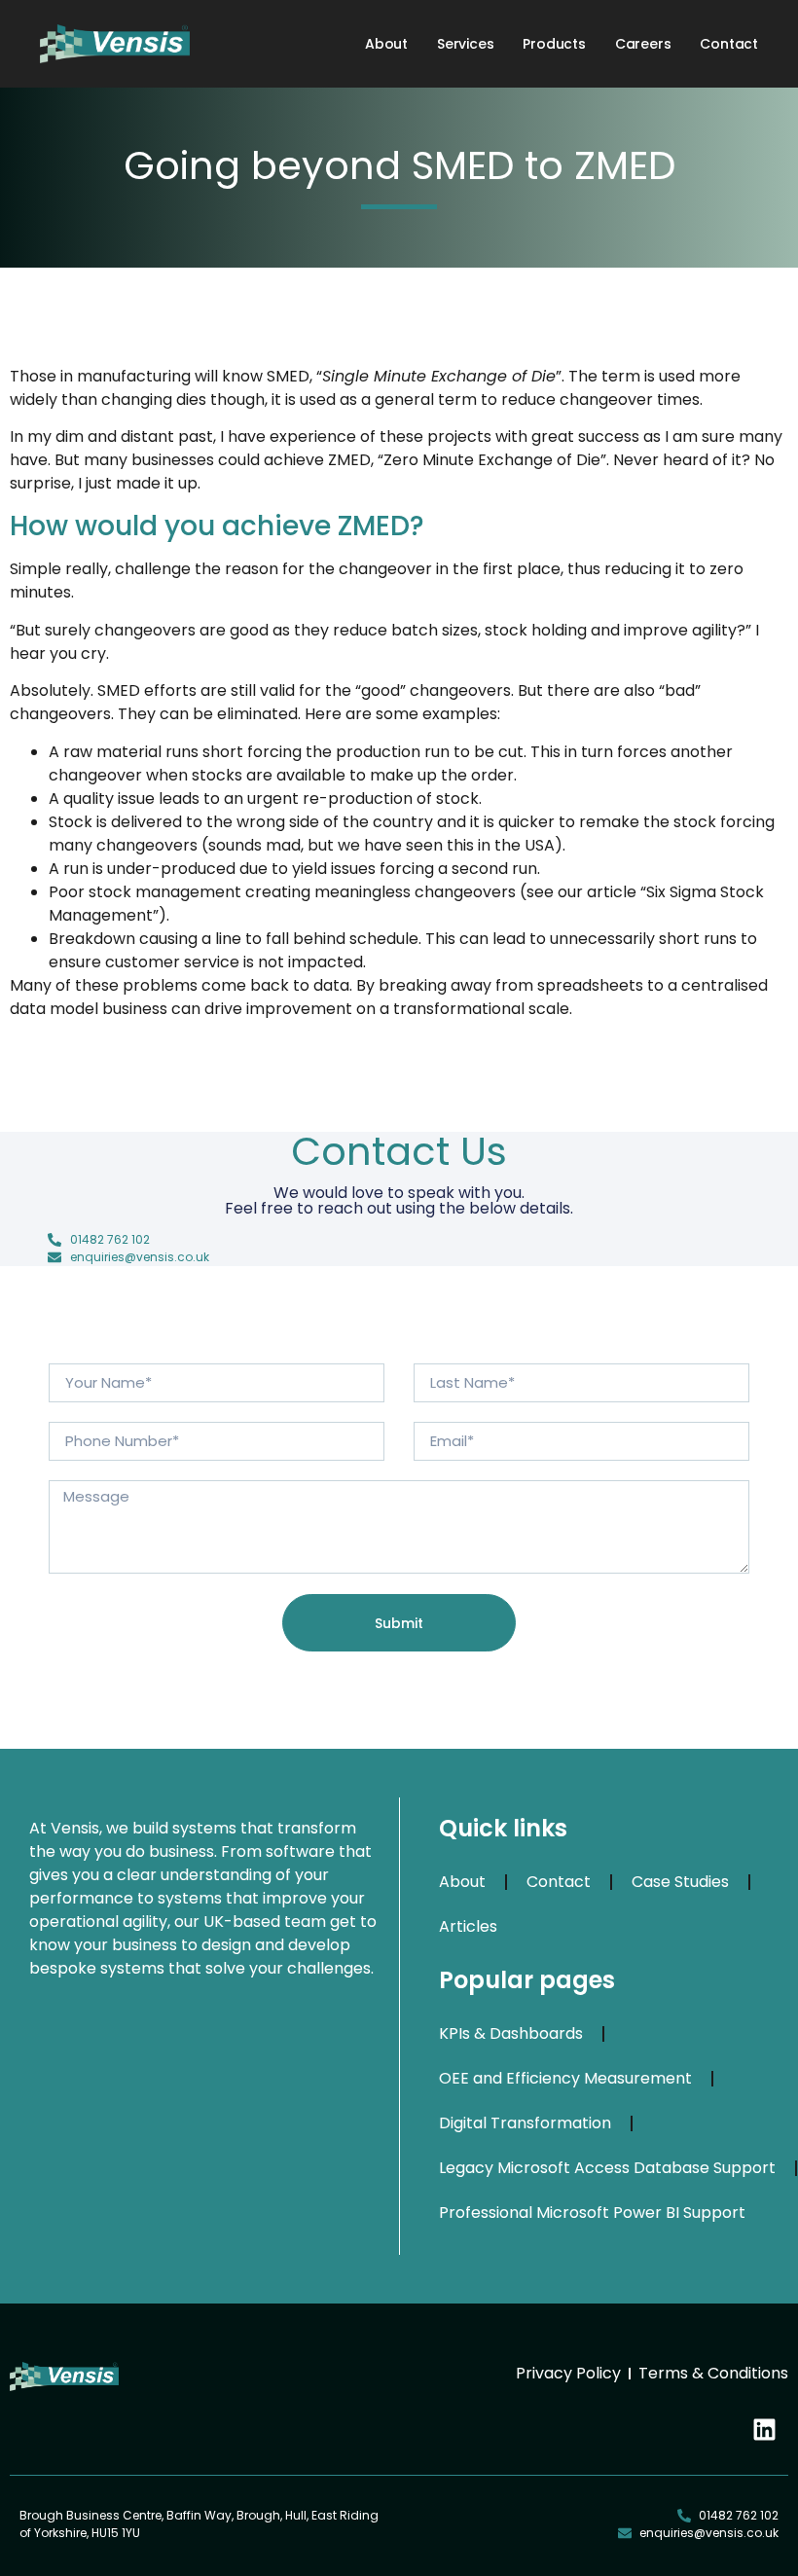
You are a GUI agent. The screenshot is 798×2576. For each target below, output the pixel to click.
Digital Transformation (525, 2123)
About (386, 44)
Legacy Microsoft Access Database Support (607, 2168)
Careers (643, 44)
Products (554, 44)
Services (465, 44)
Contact (729, 44)
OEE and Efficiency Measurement (565, 2078)
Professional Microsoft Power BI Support (592, 2213)
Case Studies (680, 1882)
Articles (468, 1926)
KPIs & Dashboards (511, 2033)
